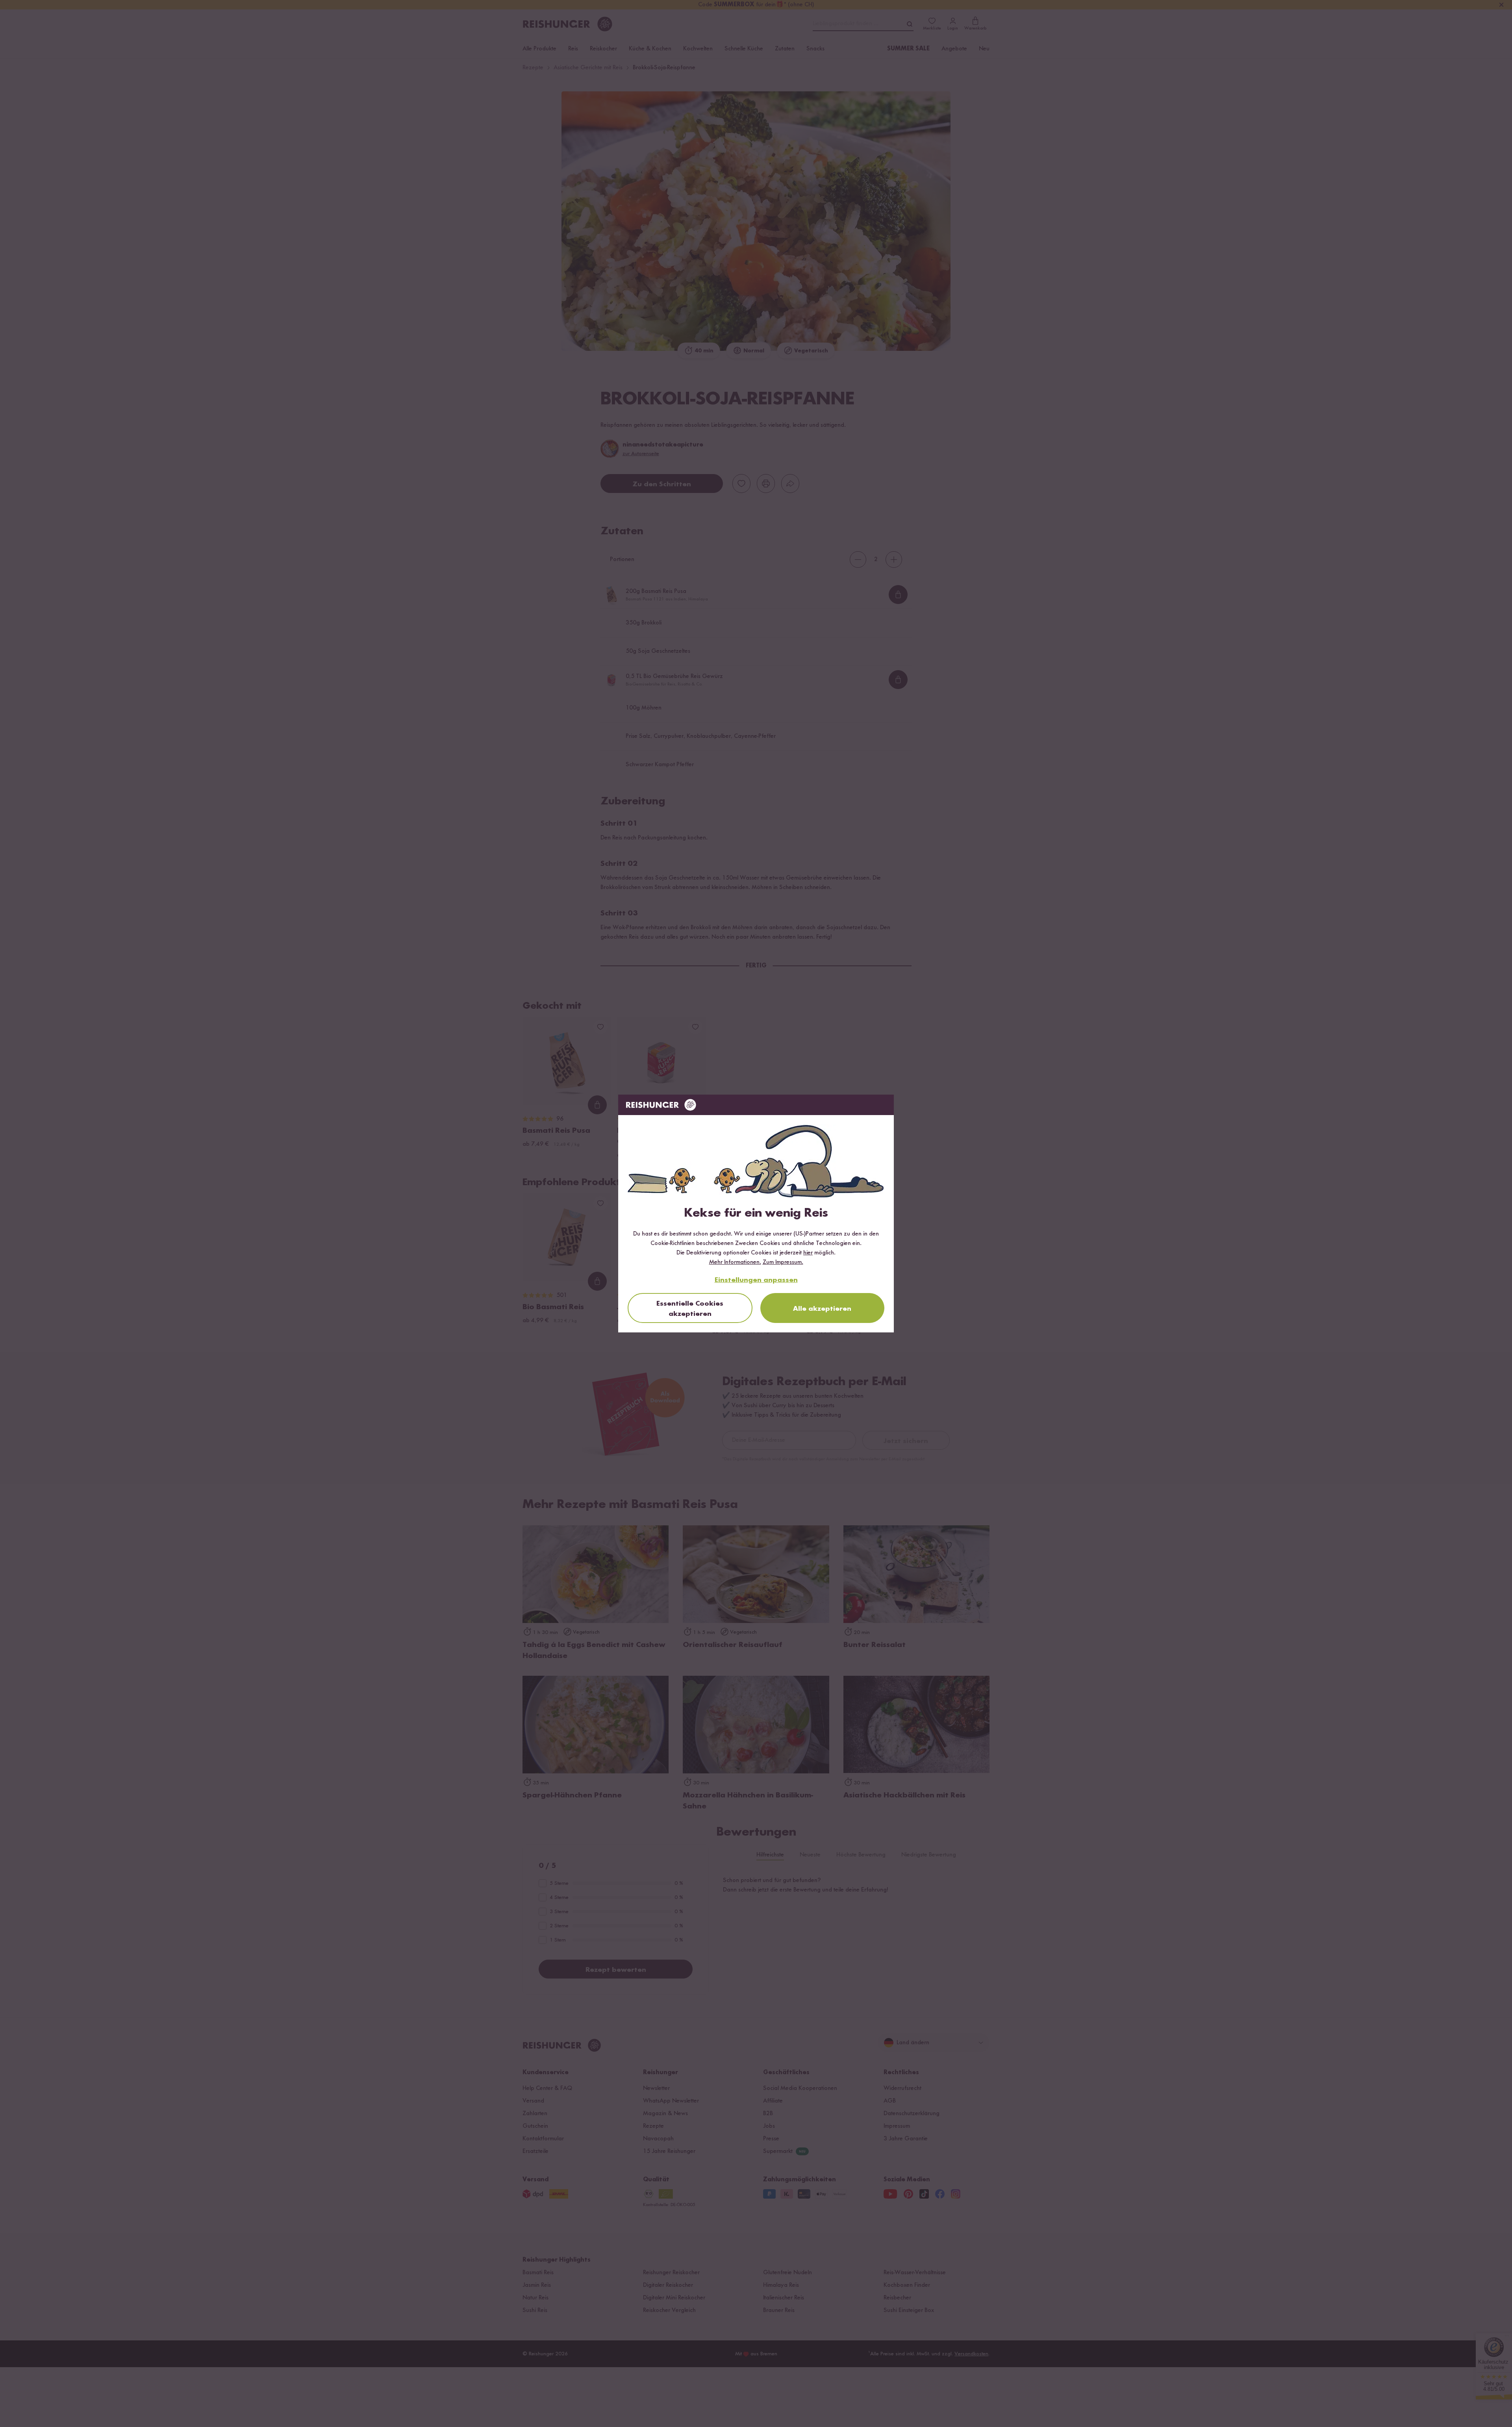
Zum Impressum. (783, 1262)
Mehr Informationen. (735, 1262)
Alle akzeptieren (822, 1309)
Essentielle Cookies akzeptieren (690, 1309)
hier (808, 1253)
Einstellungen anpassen (756, 1280)
